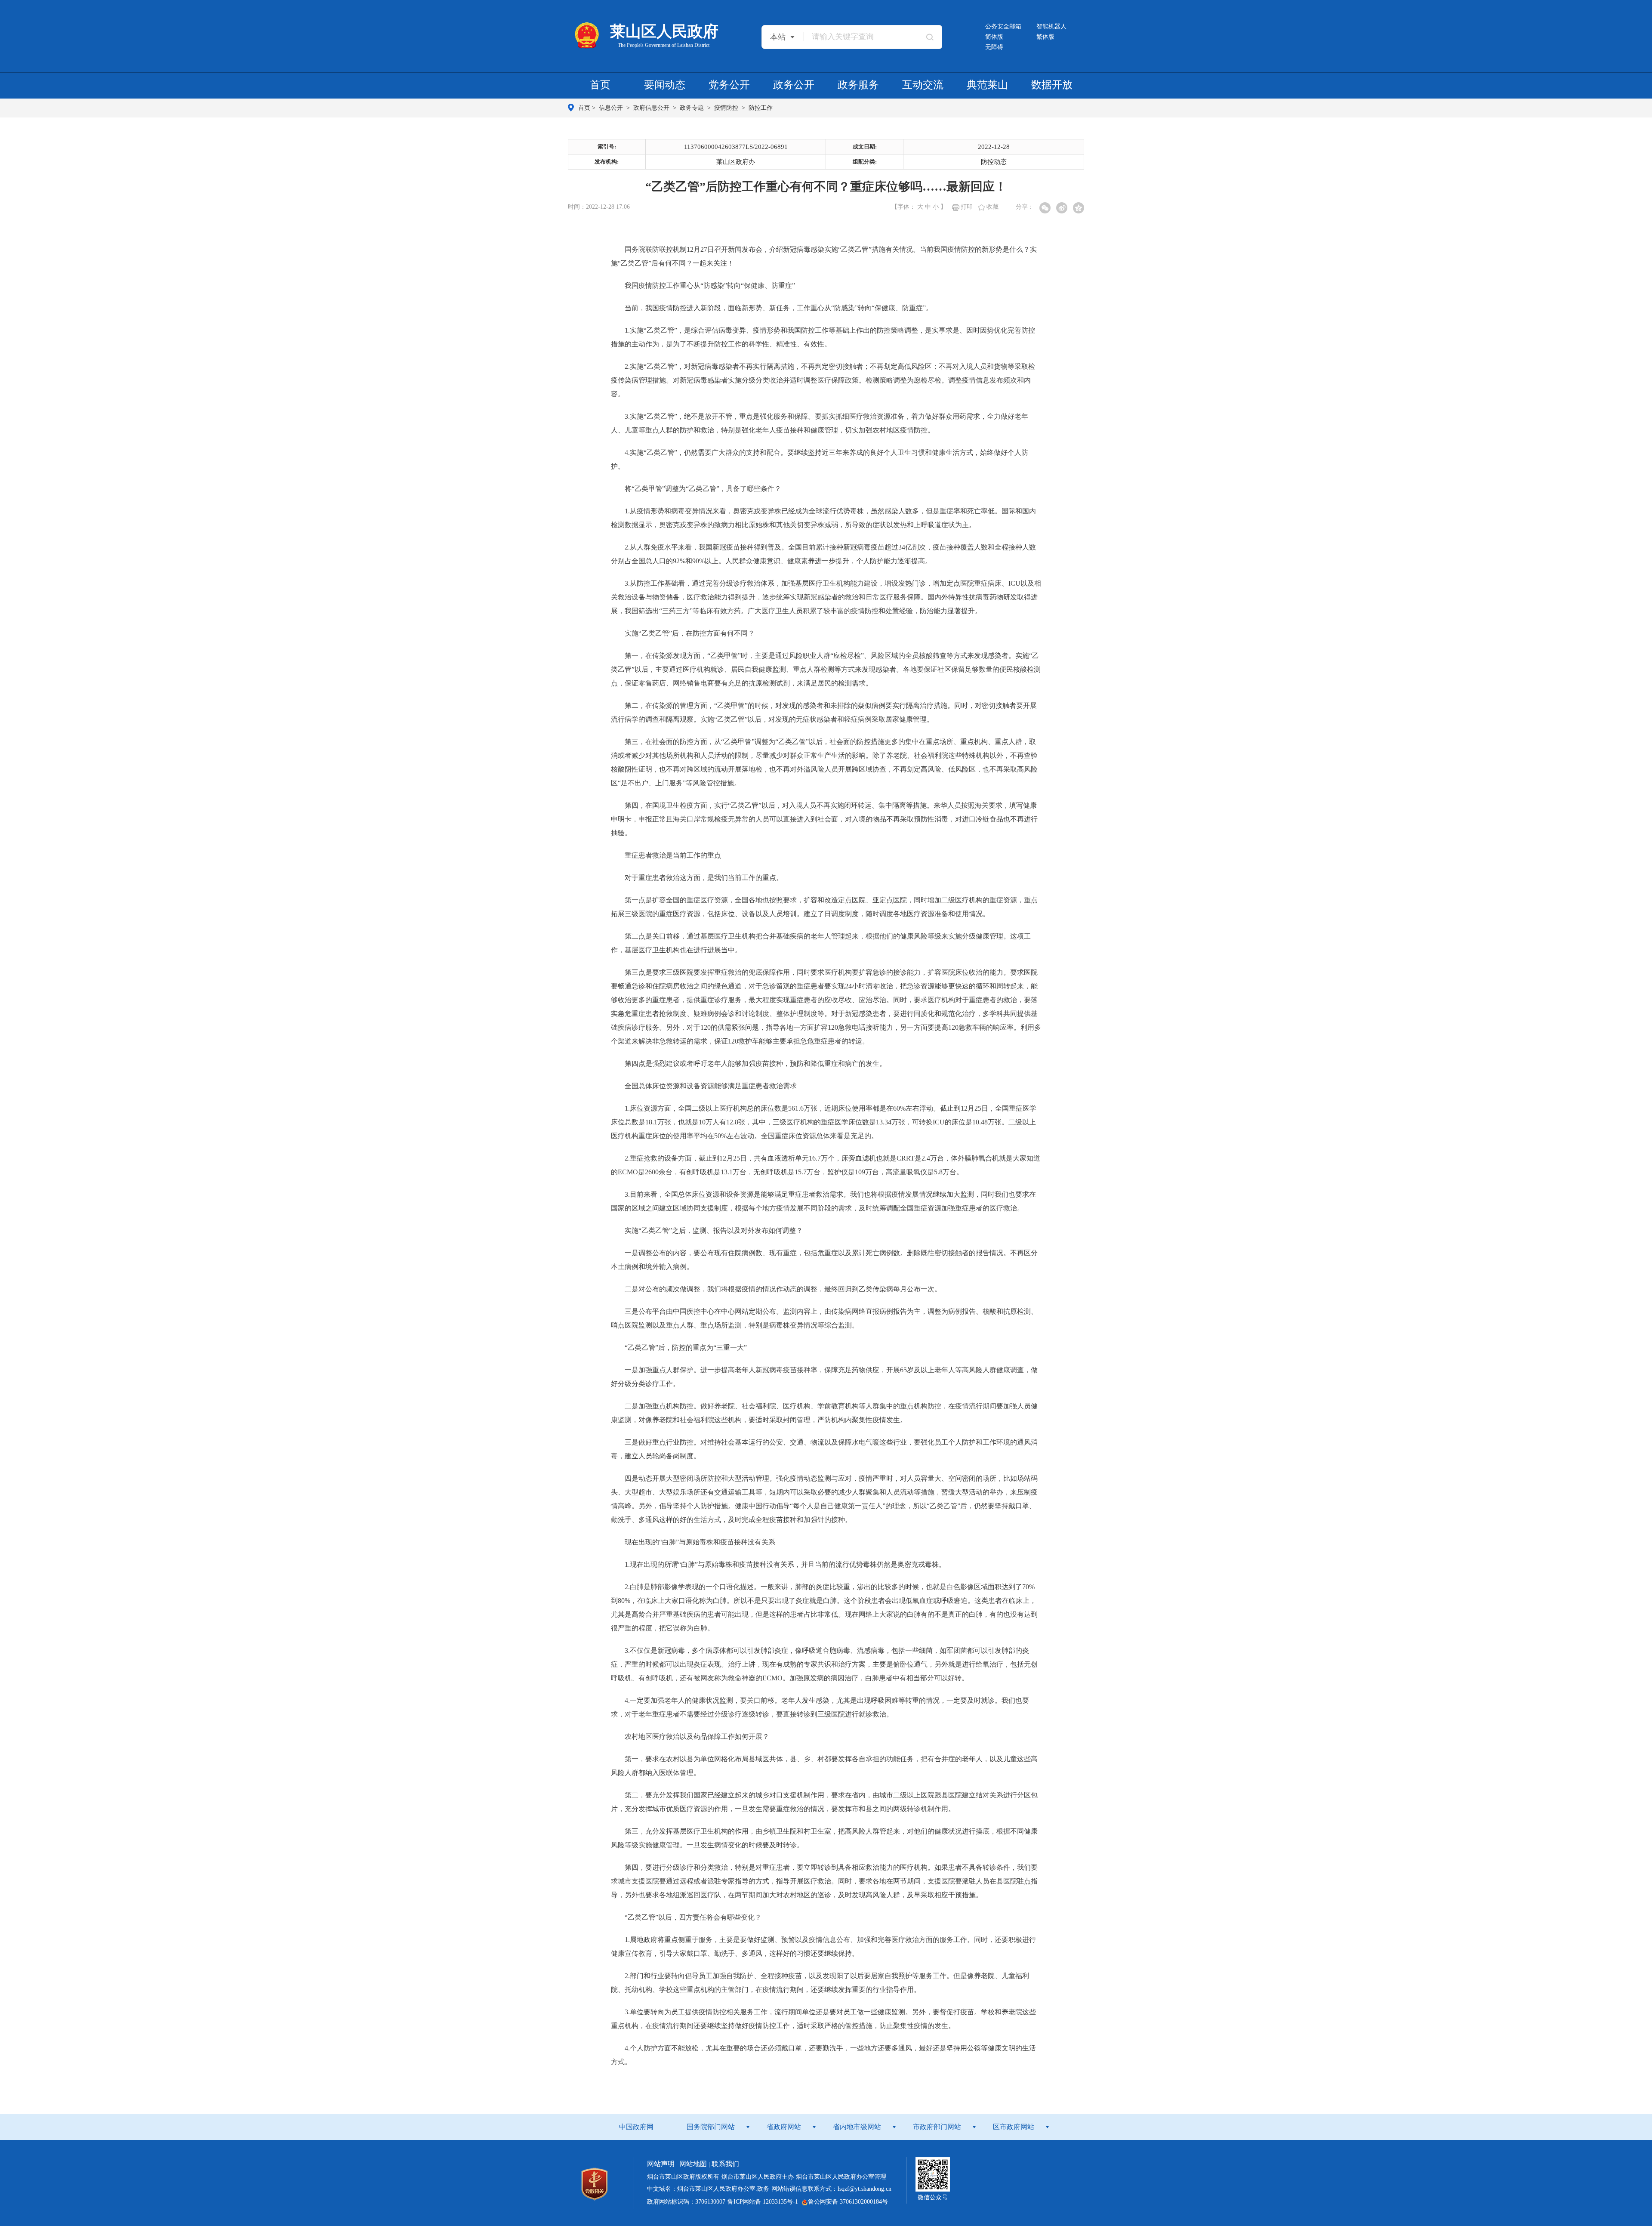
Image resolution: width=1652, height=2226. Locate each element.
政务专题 (693, 108)
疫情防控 (727, 108)
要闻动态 (665, 85)
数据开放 (1052, 85)
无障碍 (994, 47)
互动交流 (923, 85)
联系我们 (725, 2164)
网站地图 (693, 2164)
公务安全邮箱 (1003, 26)
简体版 (994, 37)
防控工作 (761, 108)
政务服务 (858, 85)
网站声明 (661, 2164)
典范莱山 (987, 85)
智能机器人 (1051, 26)
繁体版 (1045, 37)
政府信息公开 (652, 108)
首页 (600, 85)
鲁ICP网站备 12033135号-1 (763, 2202)
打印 (967, 207)
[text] (861, 36)
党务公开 (729, 85)
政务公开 (794, 85)
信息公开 (612, 108)
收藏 (992, 207)
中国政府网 (636, 2127)
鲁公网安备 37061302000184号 (848, 2202)
